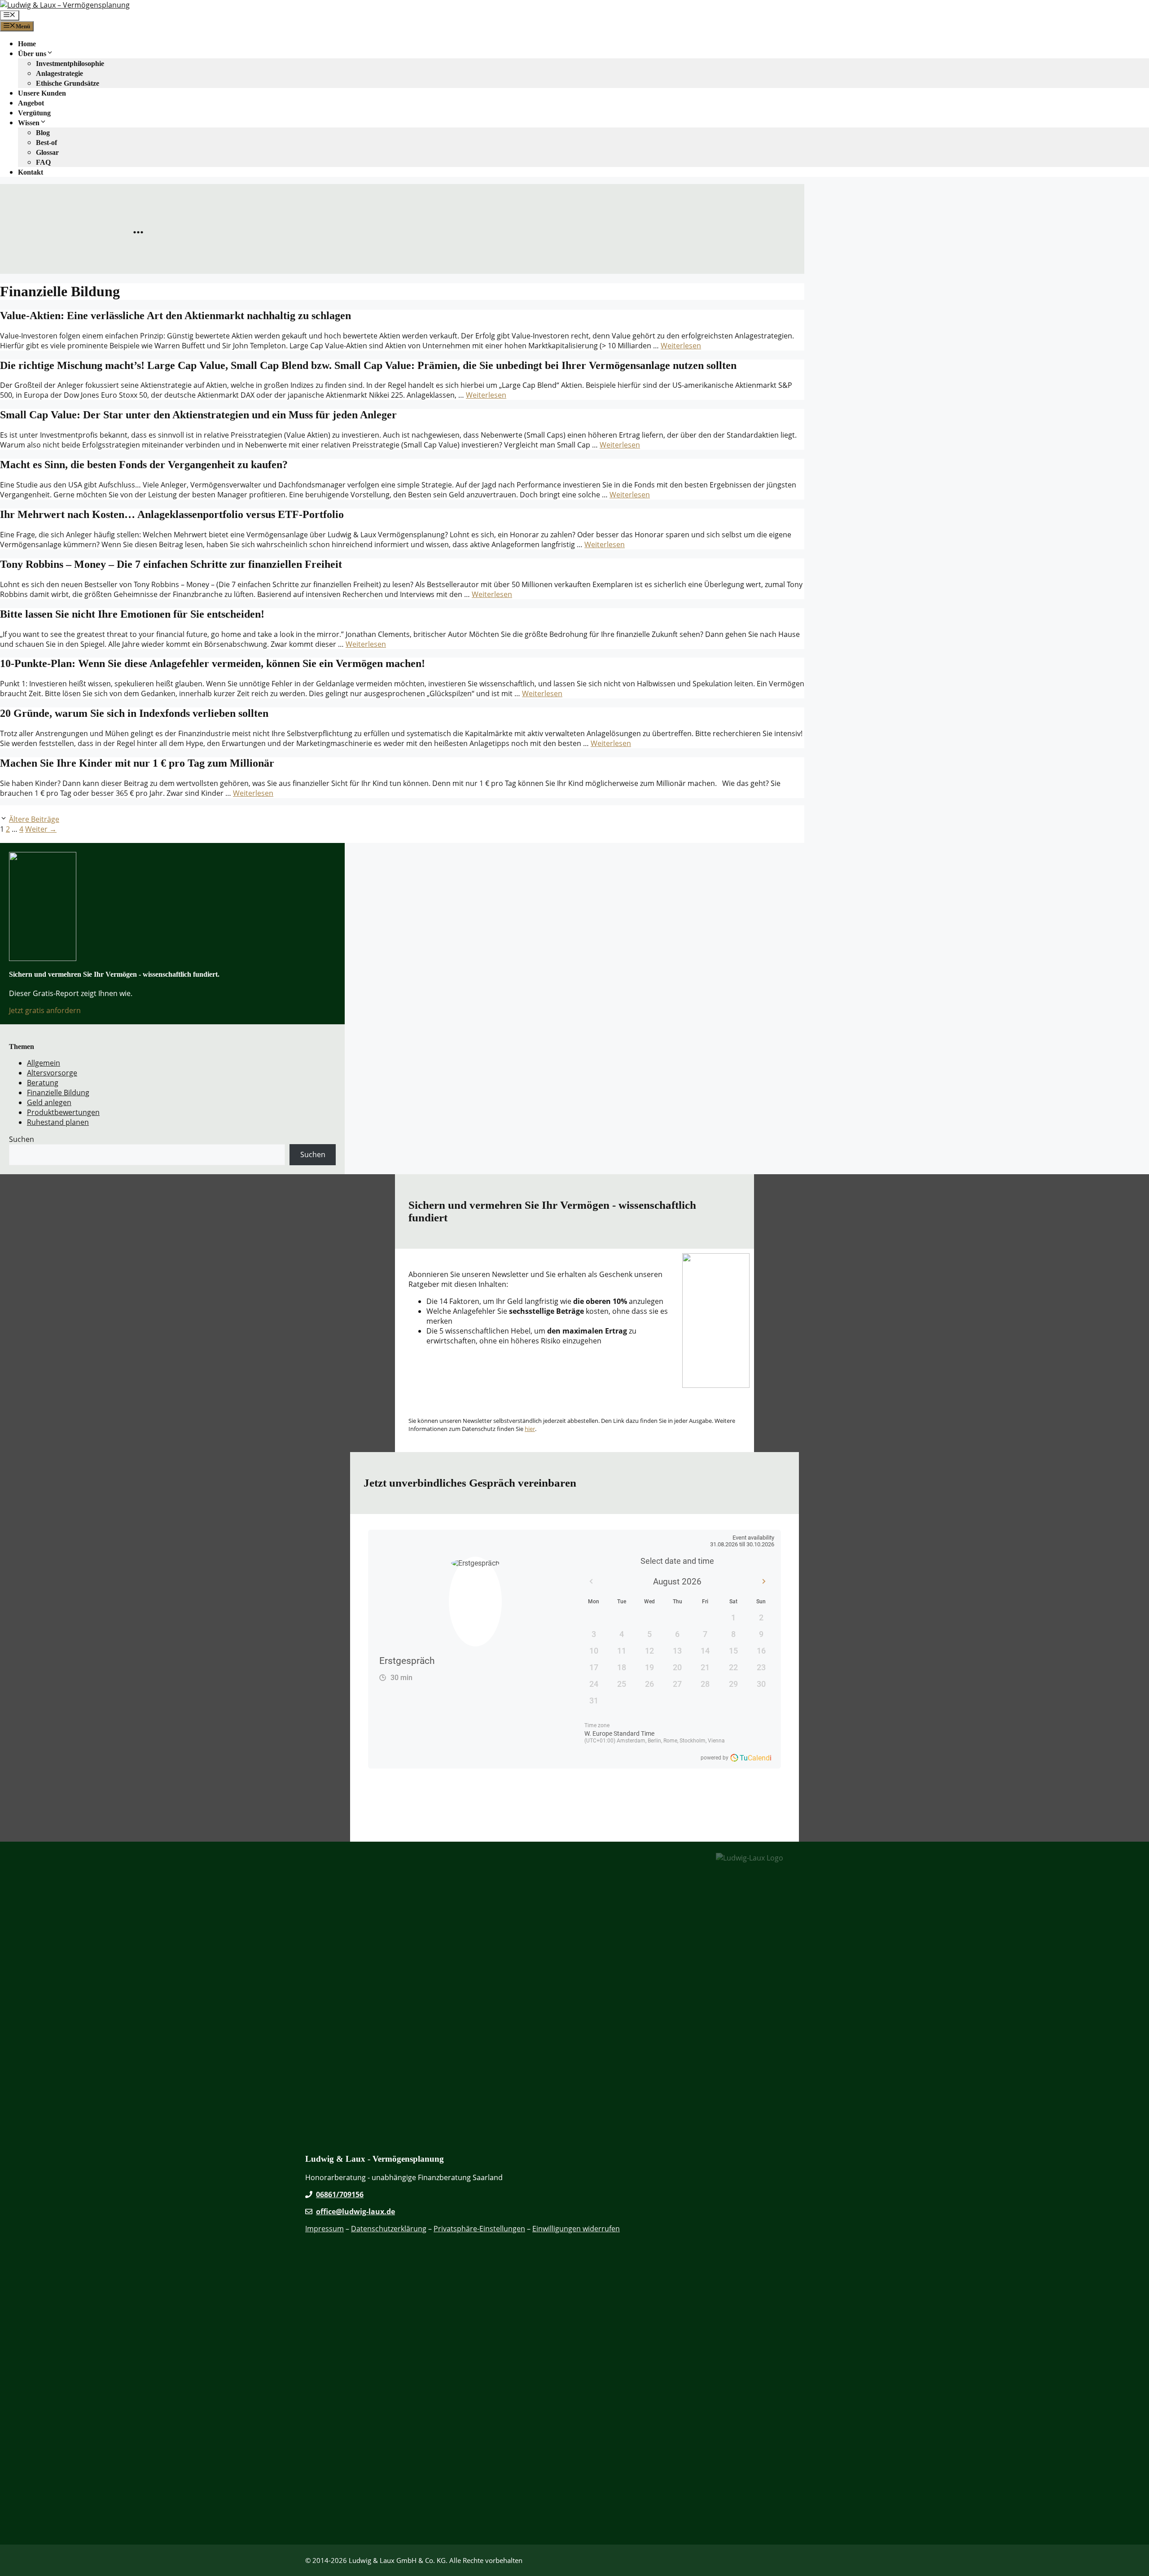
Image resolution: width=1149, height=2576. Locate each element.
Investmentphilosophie (70, 64)
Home (27, 44)
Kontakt (31, 172)
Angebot (31, 103)
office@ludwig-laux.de (355, 2212)
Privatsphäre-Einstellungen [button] (479, 2229)
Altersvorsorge (52, 1073)
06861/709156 (340, 2194)
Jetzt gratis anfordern (45, 1010)
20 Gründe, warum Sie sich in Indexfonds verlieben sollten (134, 713)
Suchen (22, 1139)
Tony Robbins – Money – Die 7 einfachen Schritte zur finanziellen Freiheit (171, 564)
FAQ (43, 162)
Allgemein (44, 1063)
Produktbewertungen (63, 1112)
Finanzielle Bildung (58, 1093)
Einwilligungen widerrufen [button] (576, 2229)
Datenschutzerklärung (389, 2229)
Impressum (325, 2229)
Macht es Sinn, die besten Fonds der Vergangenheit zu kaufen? (144, 465)
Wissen (29, 123)
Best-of (46, 143)
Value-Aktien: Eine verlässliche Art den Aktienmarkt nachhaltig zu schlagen (175, 316)
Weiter (41, 829)
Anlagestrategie (59, 73)
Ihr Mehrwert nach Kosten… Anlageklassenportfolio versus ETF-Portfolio (172, 514)
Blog (43, 133)
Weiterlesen (681, 346)
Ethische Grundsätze (68, 83)
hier (530, 1429)
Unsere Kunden (42, 93)
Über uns (32, 54)
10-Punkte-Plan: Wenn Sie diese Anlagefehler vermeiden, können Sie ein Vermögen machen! (213, 663)
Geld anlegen (49, 1102)
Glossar (47, 152)
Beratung (43, 1083)
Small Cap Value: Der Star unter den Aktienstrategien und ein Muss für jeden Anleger (198, 415)
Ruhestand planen (58, 1122)
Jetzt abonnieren (441, 1384)
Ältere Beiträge (34, 819)
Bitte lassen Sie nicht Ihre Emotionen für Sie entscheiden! (132, 614)
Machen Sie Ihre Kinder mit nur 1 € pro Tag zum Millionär (137, 763)
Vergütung (34, 113)
